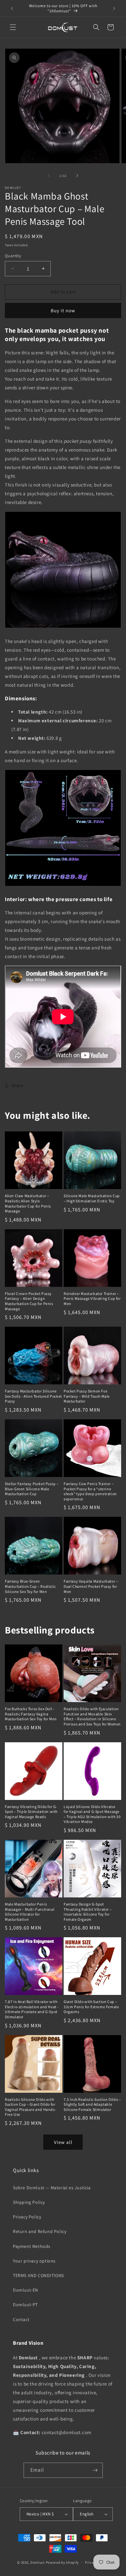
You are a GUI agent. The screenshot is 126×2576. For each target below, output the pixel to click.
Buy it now (63, 310)
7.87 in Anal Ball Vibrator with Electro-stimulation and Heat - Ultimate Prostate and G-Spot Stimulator (32, 2009)
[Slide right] (77, 176)
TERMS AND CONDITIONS (38, 2275)
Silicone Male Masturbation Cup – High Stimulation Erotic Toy (92, 1198)
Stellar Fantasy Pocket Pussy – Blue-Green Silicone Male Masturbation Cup (32, 1489)
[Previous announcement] (12, 8)
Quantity (13, 256)
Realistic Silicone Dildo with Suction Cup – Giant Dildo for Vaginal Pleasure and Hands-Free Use (31, 2107)
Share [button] (17, 1085)
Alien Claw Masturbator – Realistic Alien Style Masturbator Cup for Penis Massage (28, 1203)
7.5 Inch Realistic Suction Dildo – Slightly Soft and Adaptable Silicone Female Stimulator (92, 2104)
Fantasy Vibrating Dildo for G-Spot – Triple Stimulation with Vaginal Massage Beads (31, 1812)
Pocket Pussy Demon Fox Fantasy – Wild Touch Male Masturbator (87, 1396)
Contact (21, 2319)
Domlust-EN (26, 2290)
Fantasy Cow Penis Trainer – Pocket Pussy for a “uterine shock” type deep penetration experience (90, 1491)
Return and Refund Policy (40, 2231)
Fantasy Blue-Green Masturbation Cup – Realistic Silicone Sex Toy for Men (30, 1586)
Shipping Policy (29, 2202)
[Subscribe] (95, 2470)
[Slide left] (49, 176)
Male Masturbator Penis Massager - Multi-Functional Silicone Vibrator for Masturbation (30, 1912)
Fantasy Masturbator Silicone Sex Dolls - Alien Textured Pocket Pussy (33, 1396)
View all (63, 2142)
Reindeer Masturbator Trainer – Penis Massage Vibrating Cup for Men (92, 1299)
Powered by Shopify (63, 2562)
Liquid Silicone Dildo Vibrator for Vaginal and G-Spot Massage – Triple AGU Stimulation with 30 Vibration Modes (92, 1814)
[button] (13, 27)
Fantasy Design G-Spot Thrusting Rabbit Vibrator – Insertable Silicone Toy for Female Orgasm (88, 1912)
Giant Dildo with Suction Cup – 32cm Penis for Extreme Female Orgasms (91, 2007)
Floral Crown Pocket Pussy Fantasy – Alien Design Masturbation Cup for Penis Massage (29, 1301)
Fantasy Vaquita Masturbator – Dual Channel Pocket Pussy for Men (91, 1586)
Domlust (38, 2562)
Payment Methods (32, 2246)
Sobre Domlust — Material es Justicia (52, 2188)
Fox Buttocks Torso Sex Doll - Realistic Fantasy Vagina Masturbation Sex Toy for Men (31, 1714)
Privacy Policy (27, 2217)
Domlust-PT (25, 2305)
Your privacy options (34, 2261)
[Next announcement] (114, 8)
